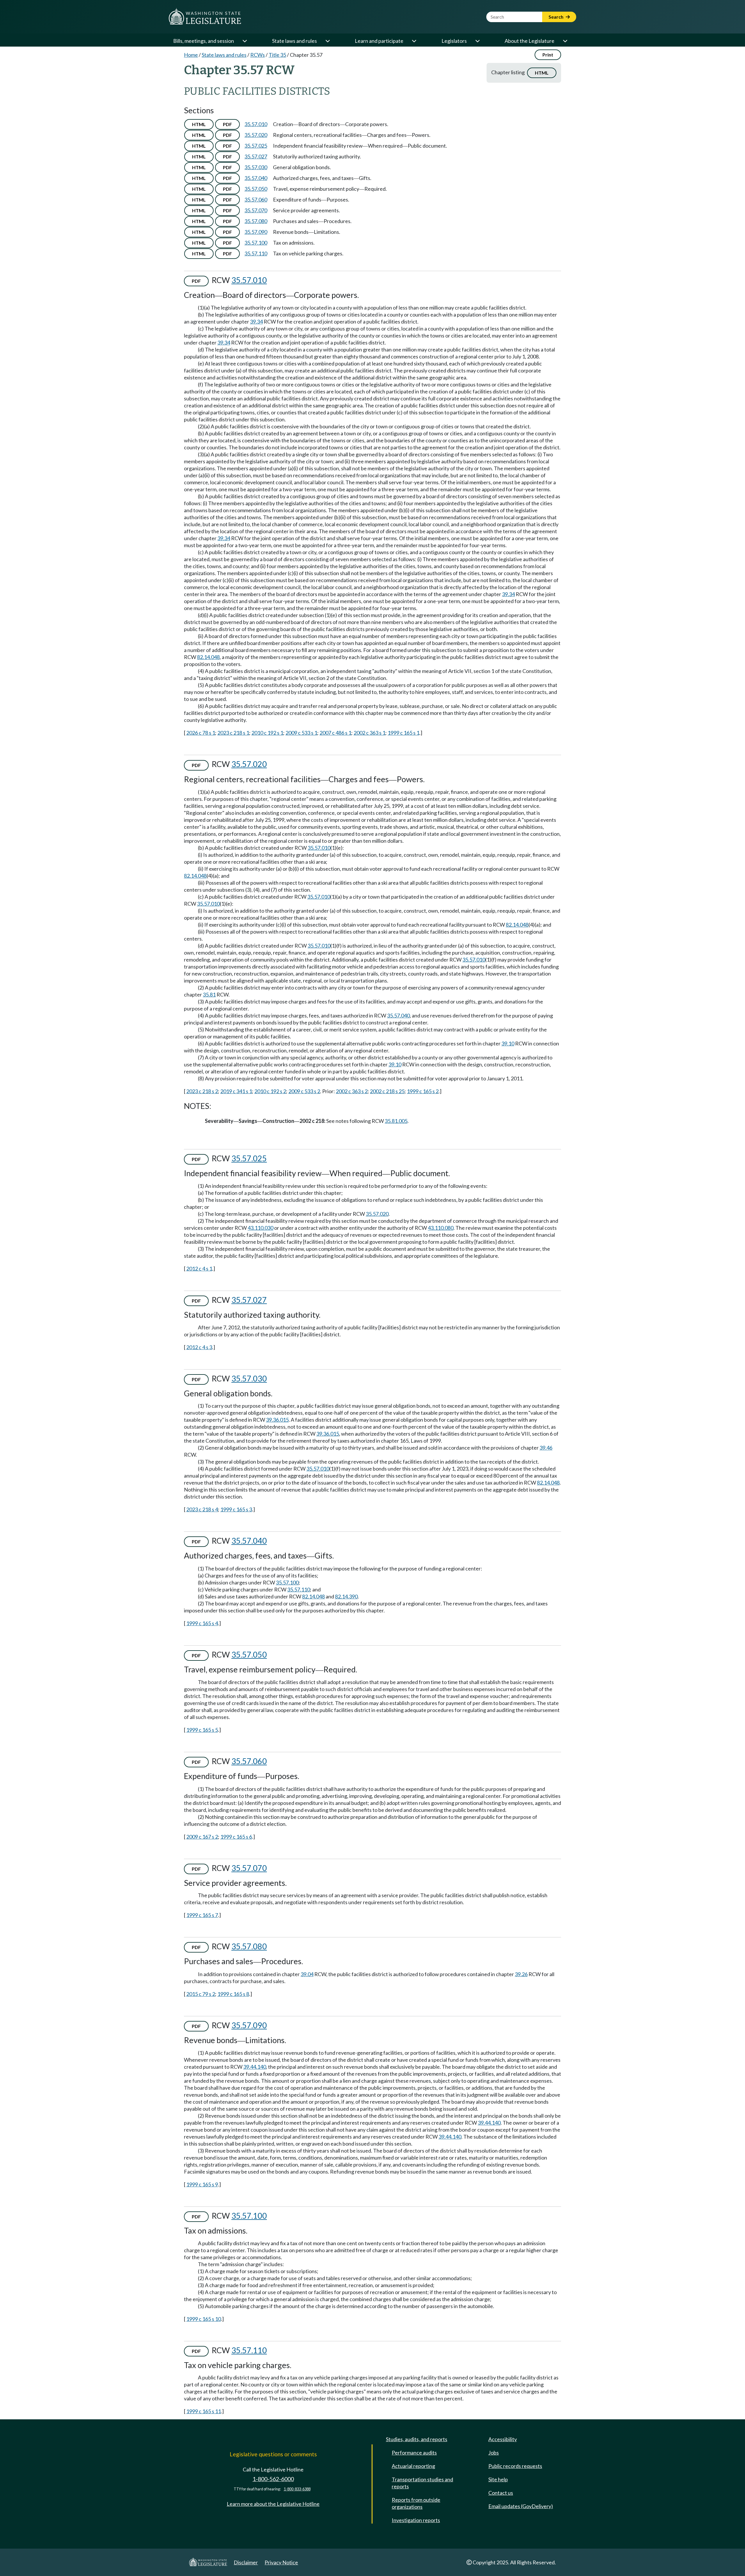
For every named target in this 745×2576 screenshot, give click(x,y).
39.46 (546, 1448)
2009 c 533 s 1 (301, 733)
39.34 (256, 321)
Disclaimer (246, 2562)
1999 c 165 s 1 (403, 733)
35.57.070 (256, 210)
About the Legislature (530, 41)
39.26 (521, 1974)
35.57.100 (256, 243)
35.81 (209, 994)
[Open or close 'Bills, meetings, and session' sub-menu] (244, 41)
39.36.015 (277, 1420)
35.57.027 (256, 156)
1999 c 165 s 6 (236, 1837)
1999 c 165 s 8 (233, 1994)
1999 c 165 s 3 (236, 1509)
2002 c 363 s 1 (369, 733)
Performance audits (414, 2453)
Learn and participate (379, 41)
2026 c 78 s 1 (201, 733)
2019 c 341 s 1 (236, 1091)
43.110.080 (441, 1228)
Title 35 (277, 55)
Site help (498, 2479)
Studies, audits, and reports (417, 2439)
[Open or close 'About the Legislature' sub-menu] (565, 41)
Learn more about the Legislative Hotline (273, 2504)
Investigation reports (416, 2520)
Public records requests (515, 2466)
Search (556, 17)
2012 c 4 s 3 (199, 1347)
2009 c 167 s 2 (202, 1837)
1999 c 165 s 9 (202, 2184)
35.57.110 (256, 253)
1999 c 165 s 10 (204, 2319)
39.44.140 (255, 2067)
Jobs (494, 2453)
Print (548, 55)
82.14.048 (208, 657)
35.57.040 (256, 178)
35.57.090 (256, 232)
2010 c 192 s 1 (267, 733)
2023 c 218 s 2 (202, 1091)
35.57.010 (256, 124)
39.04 (307, 1974)
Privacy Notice (281, 2562)
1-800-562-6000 (273, 2479)
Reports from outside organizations (416, 2503)
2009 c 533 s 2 (304, 1091)
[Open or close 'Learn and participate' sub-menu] (414, 41)
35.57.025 (256, 146)
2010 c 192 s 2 (270, 1091)
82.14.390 (346, 1596)
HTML (542, 73)
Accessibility (503, 2439)
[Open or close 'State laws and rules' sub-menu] (327, 41)
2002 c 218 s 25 (387, 1091)
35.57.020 (256, 135)
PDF (227, 124)
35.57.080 (256, 221)
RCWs (258, 55)
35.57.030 (256, 167)
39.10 (508, 1043)
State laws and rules (295, 41)
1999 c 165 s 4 (202, 1623)
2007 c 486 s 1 (335, 733)
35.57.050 (256, 189)
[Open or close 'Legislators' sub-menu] (477, 41)
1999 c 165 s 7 (202, 1915)
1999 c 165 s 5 (202, 1730)
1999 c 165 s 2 (423, 1091)
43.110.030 (260, 1228)
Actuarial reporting (413, 2466)
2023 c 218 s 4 (202, 1509)
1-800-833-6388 (297, 2489)
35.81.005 (396, 1121)
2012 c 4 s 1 (199, 1268)
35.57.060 (256, 199)
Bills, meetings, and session (204, 41)
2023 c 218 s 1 (233, 733)
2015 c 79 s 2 (201, 1994)
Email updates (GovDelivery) (521, 2506)
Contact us (501, 2493)
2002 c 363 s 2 (352, 1091)
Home (191, 55)
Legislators (454, 41)
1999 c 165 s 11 (204, 2411)
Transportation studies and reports (422, 2483)
